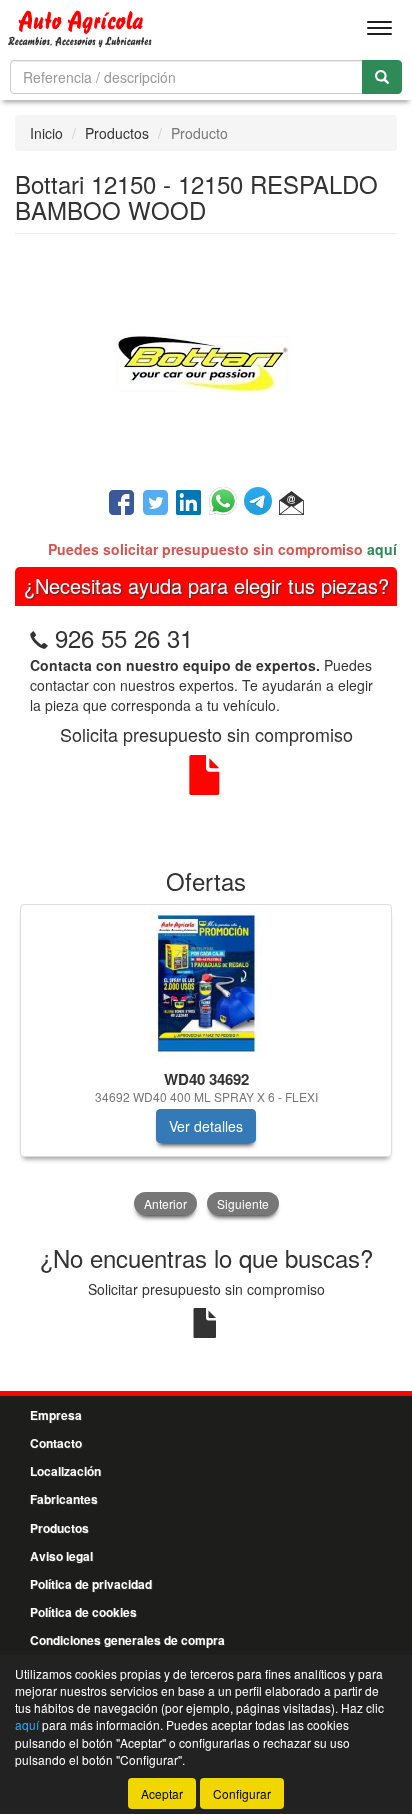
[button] (291, 504)
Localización (65, 1471)
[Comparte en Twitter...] (155, 504)
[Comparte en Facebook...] (121, 504)
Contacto (56, 1443)
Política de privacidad (91, 1584)
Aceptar (162, 1793)
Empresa (56, 1415)
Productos (117, 133)
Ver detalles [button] (206, 1126)
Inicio (46, 133)
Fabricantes (64, 1499)
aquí (382, 549)
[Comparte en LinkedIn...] (189, 504)
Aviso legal (61, 1556)
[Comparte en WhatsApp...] (226, 504)
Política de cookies (83, 1612)
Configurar (242, 1793)
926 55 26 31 (124, 637)
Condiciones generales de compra (127, 1640)
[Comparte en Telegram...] (261, 504)
